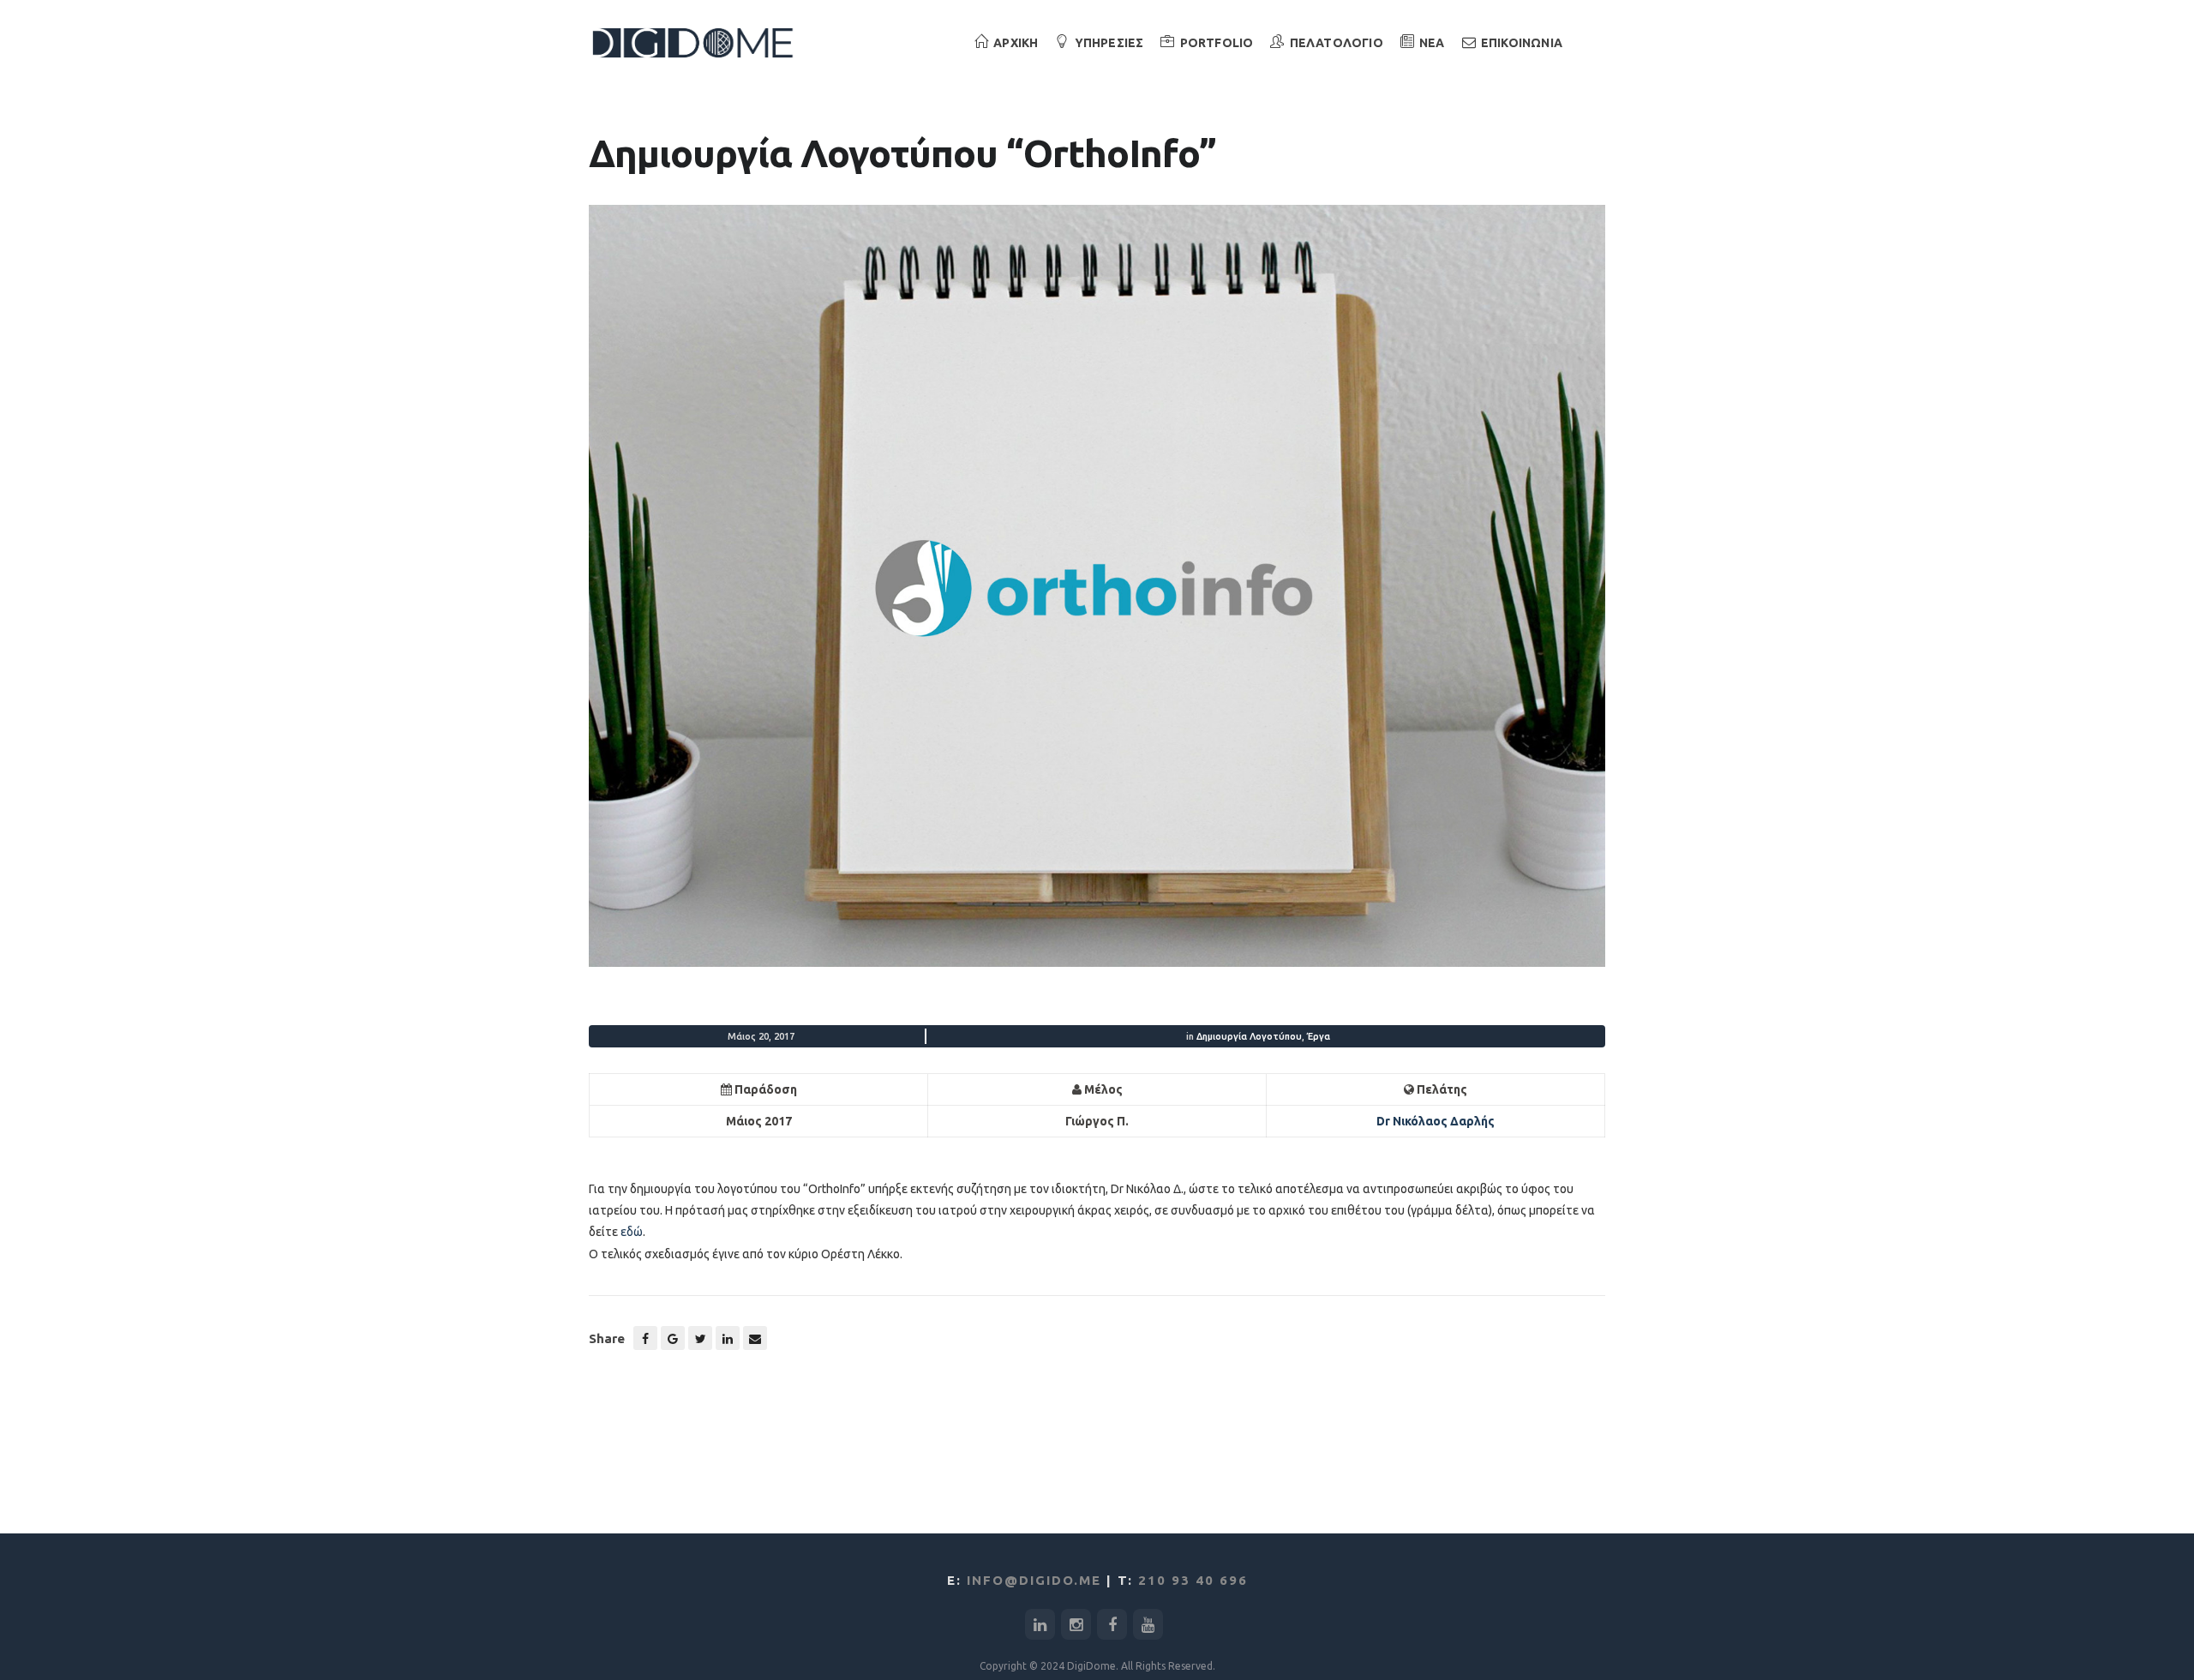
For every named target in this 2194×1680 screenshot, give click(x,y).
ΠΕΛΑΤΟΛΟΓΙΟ (1337, 43)
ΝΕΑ (1432, 43)
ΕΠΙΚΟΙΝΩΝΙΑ (1522, 43)
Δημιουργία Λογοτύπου (1249, 1036)
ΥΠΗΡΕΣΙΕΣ (1109, 43)
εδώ (632, 1232)
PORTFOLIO (1217, 43)
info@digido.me (1034, 1580)
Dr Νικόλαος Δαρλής (1436, 1121)
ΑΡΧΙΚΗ (1016, 43)
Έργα (1319, 1036)
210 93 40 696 (1193, 1580)
